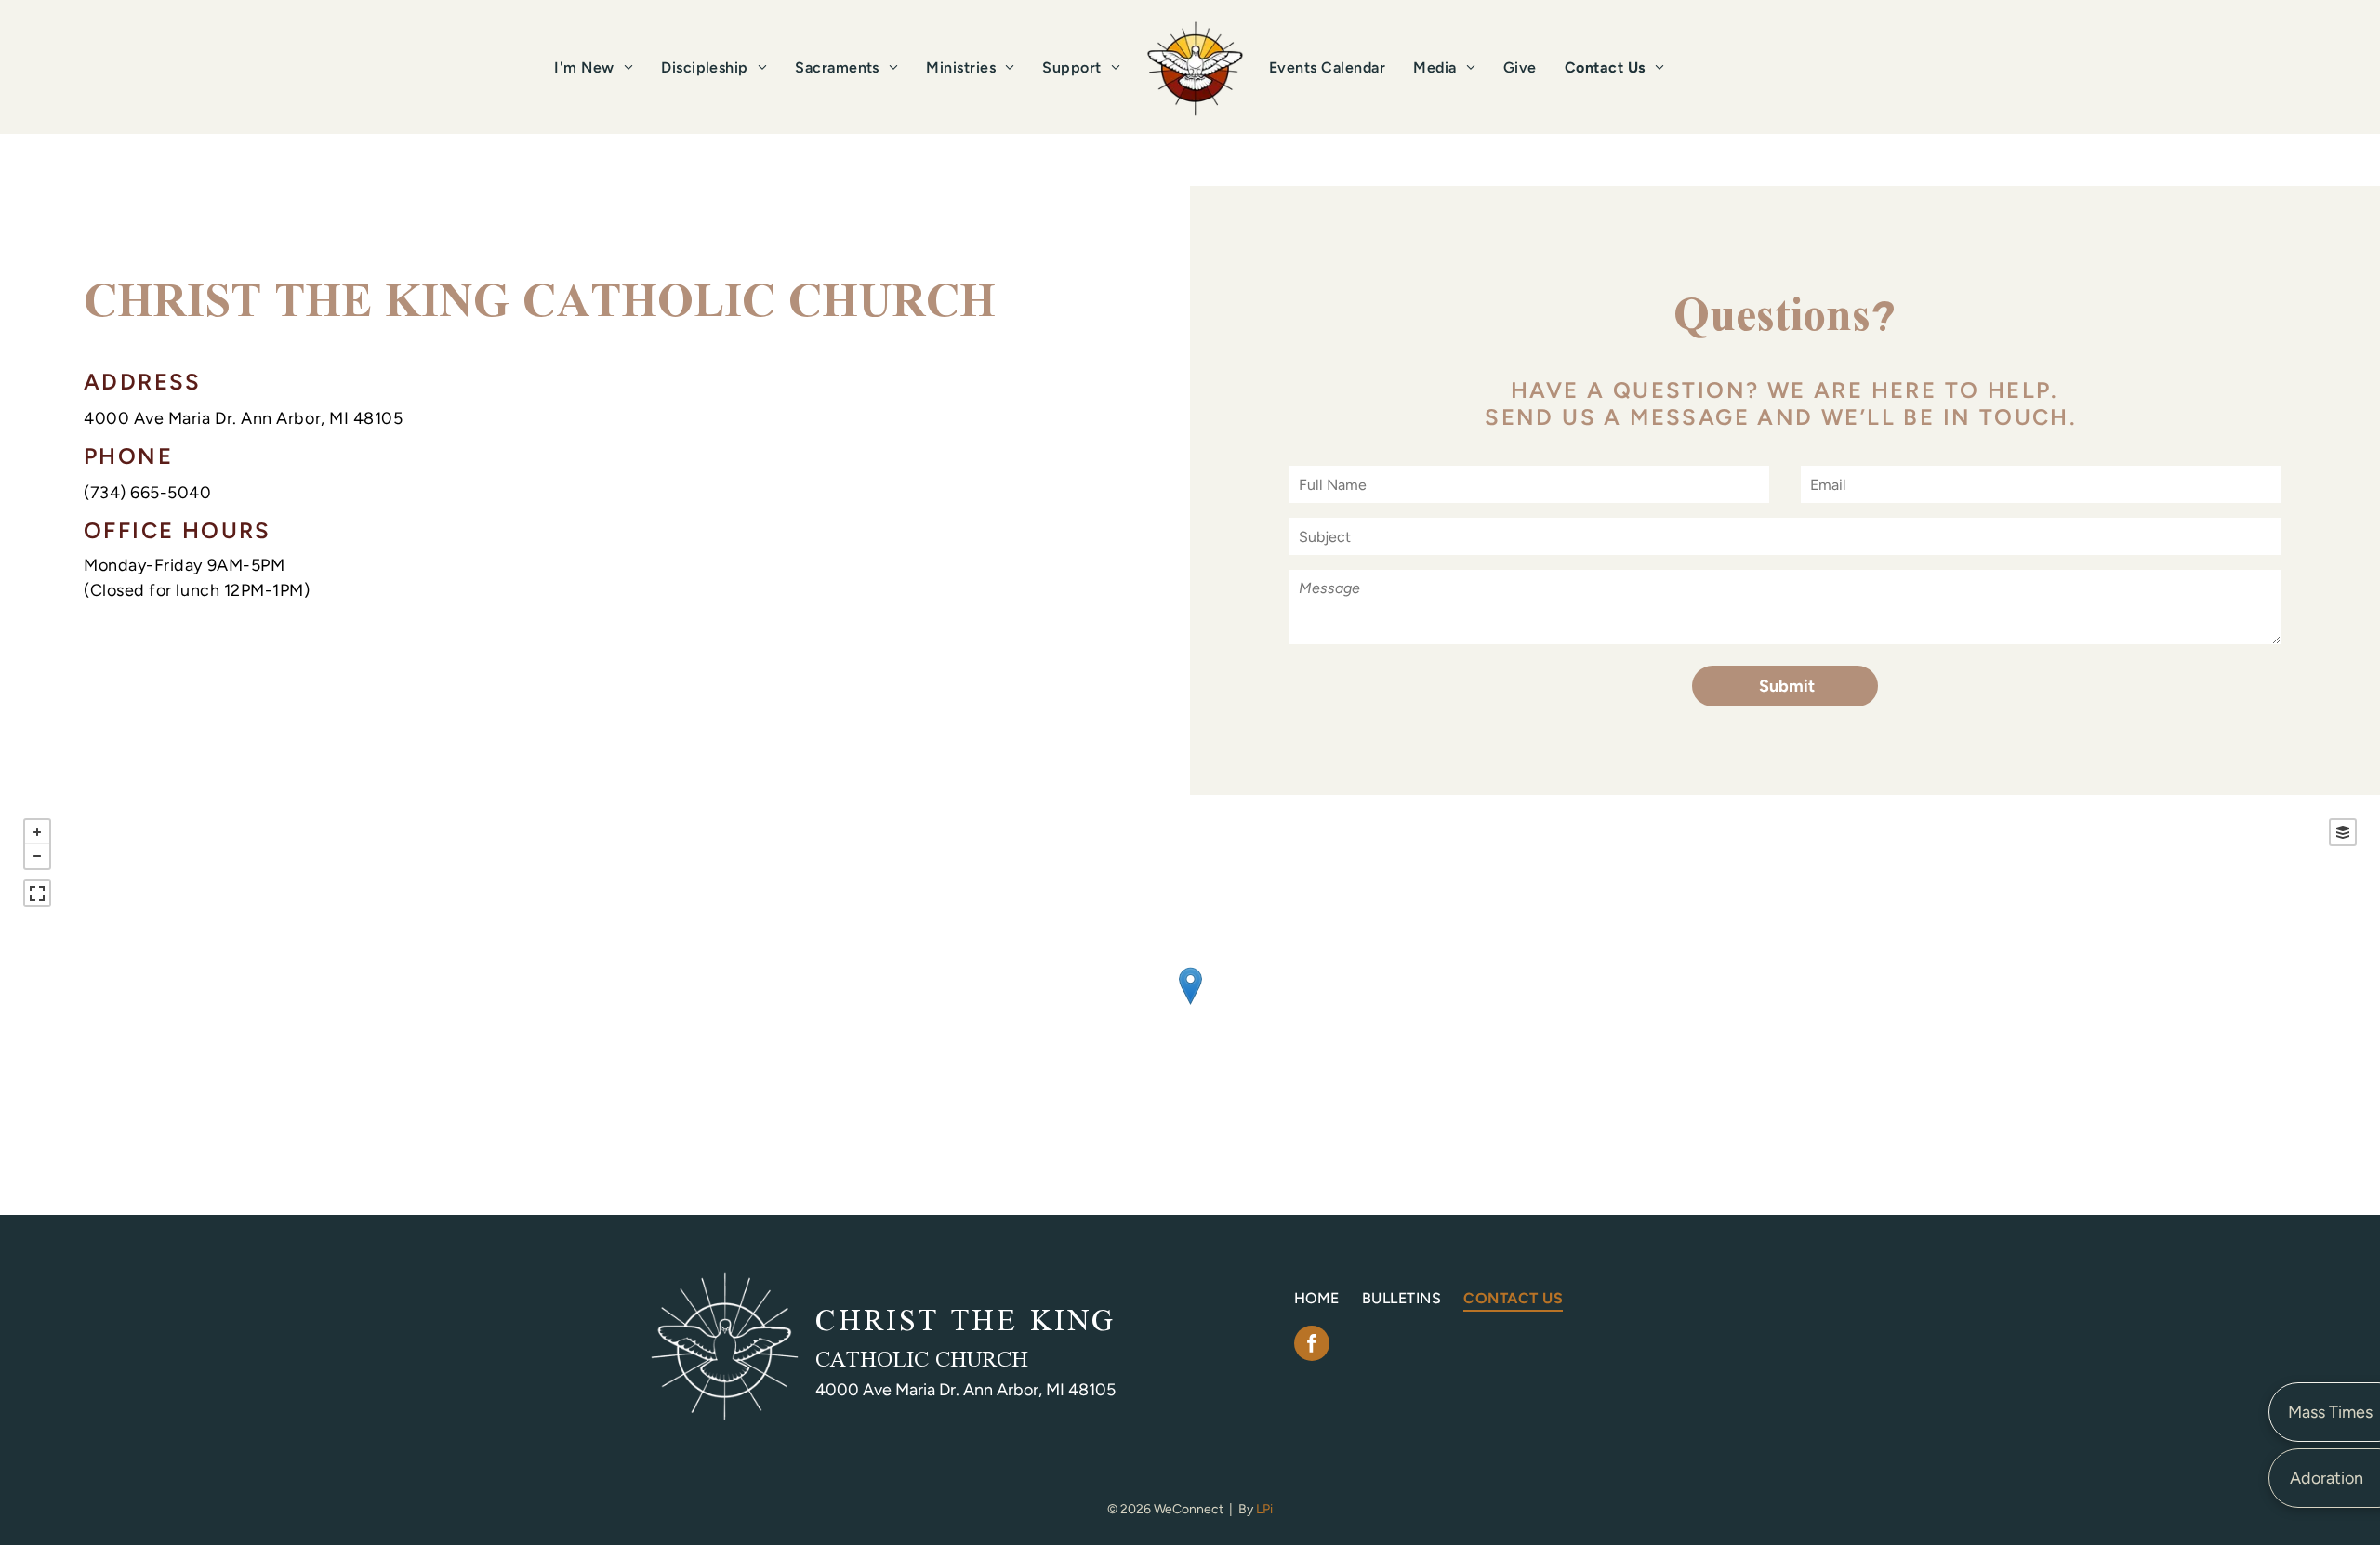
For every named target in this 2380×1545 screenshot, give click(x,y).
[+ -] (1190, 1005)
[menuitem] (594, 67)
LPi (1264, 1509)
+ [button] (37, 832)
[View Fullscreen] (37, 893)
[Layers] (2343, 832)
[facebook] (1312, 1346)
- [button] (37, 856)
